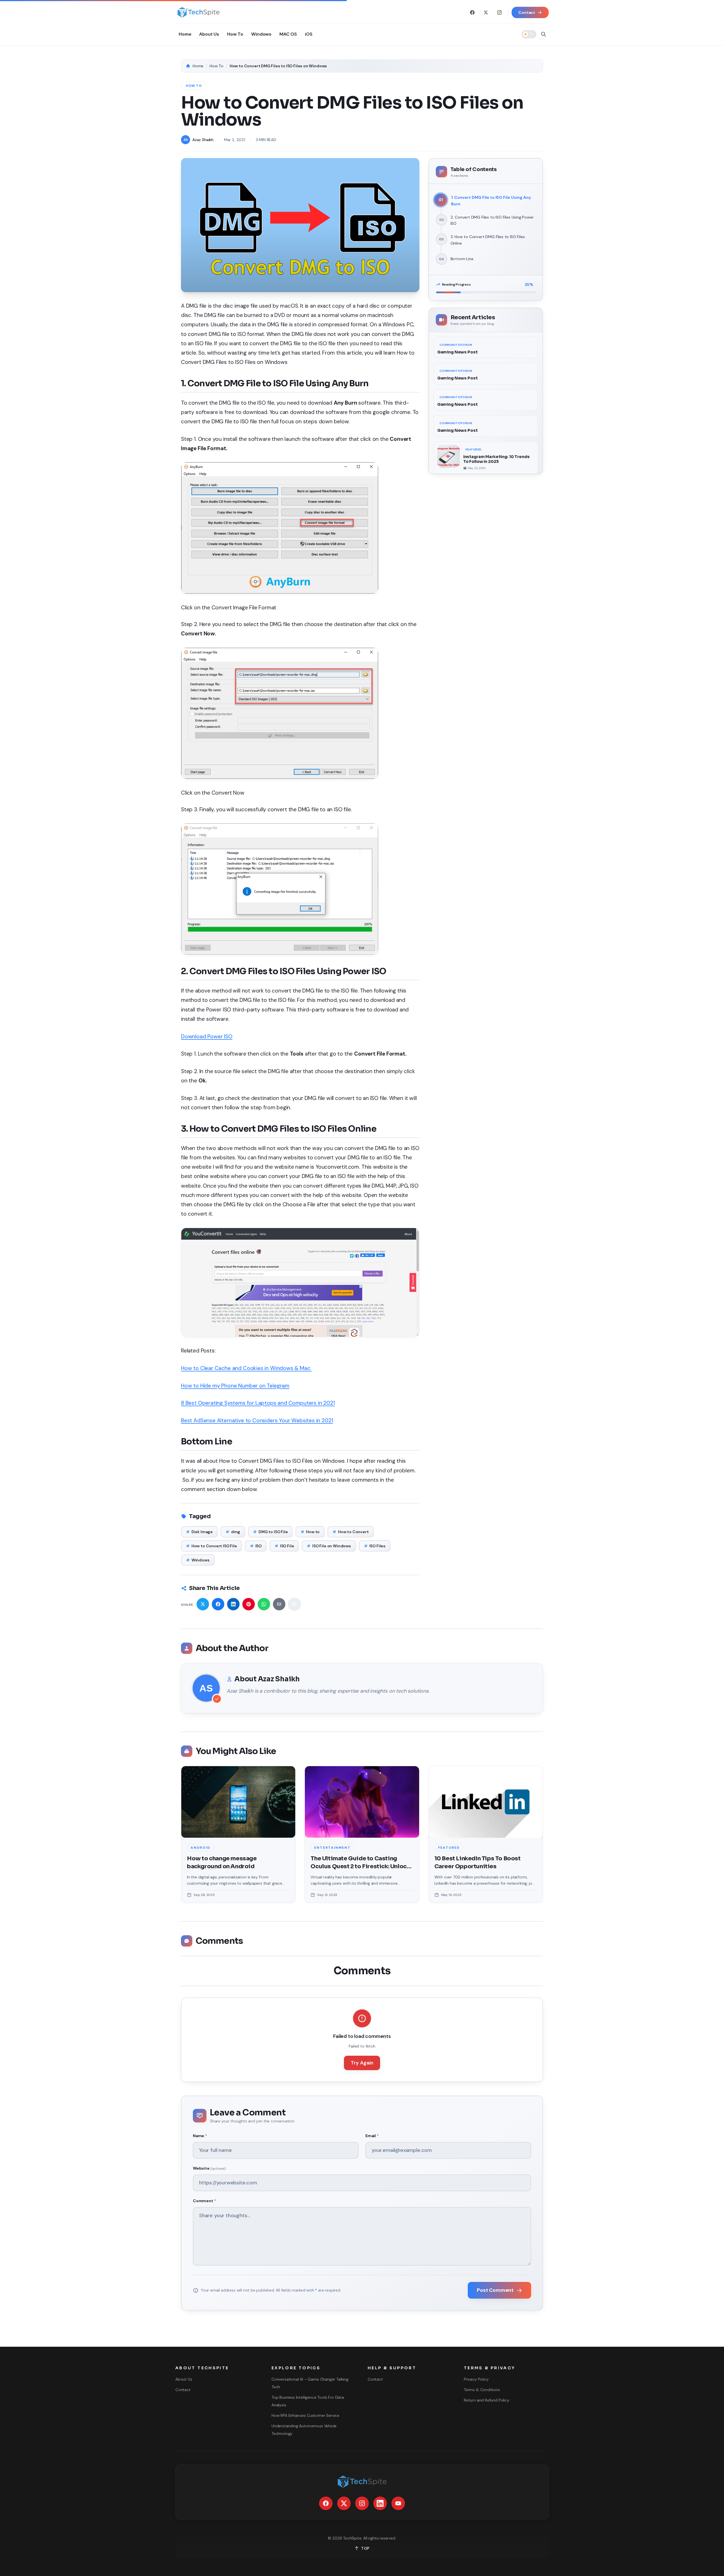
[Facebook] (472, 12)
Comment (204, 2201)
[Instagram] (499, 12)
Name (200, 2136)
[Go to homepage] (198, 12)
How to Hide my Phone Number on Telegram (235, 1386)
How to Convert (351, 1532)
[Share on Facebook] (218, 1604)
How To (216, 66)
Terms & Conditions (482, 2390)
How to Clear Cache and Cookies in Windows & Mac (246, 1368)
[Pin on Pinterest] (249, 1604)
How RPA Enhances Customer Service (305, 2415)
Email (372, 2136)
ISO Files (375, 1546)
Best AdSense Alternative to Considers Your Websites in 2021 (257, 1420)
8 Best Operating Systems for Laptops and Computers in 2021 (258, 1403)
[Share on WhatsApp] (264, 1604)
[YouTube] (398, 2503)
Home (198, 66)
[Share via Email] (279, 1604)
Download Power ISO (207, 1036)
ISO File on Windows (329, 1546)
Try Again (362, 2063)
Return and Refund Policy (487, 2400)
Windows (198, 1560)
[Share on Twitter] (203, 1604)
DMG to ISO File (270, 1532)
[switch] (529, 34)
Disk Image (199, 1532)
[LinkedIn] (380, 2503)
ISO (256, 1546)
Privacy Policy (476, 2379)
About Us (184, 2379)
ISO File (284, 1546)
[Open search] (544, 34)
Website (209, 2168)
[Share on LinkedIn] (233, 1604)
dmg (233, 1532)
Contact (183, 2390)
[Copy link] (294, 1604)
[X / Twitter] (486, 12)
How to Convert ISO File (212, 1546)
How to (310, 1532)
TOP (365, 2548)
